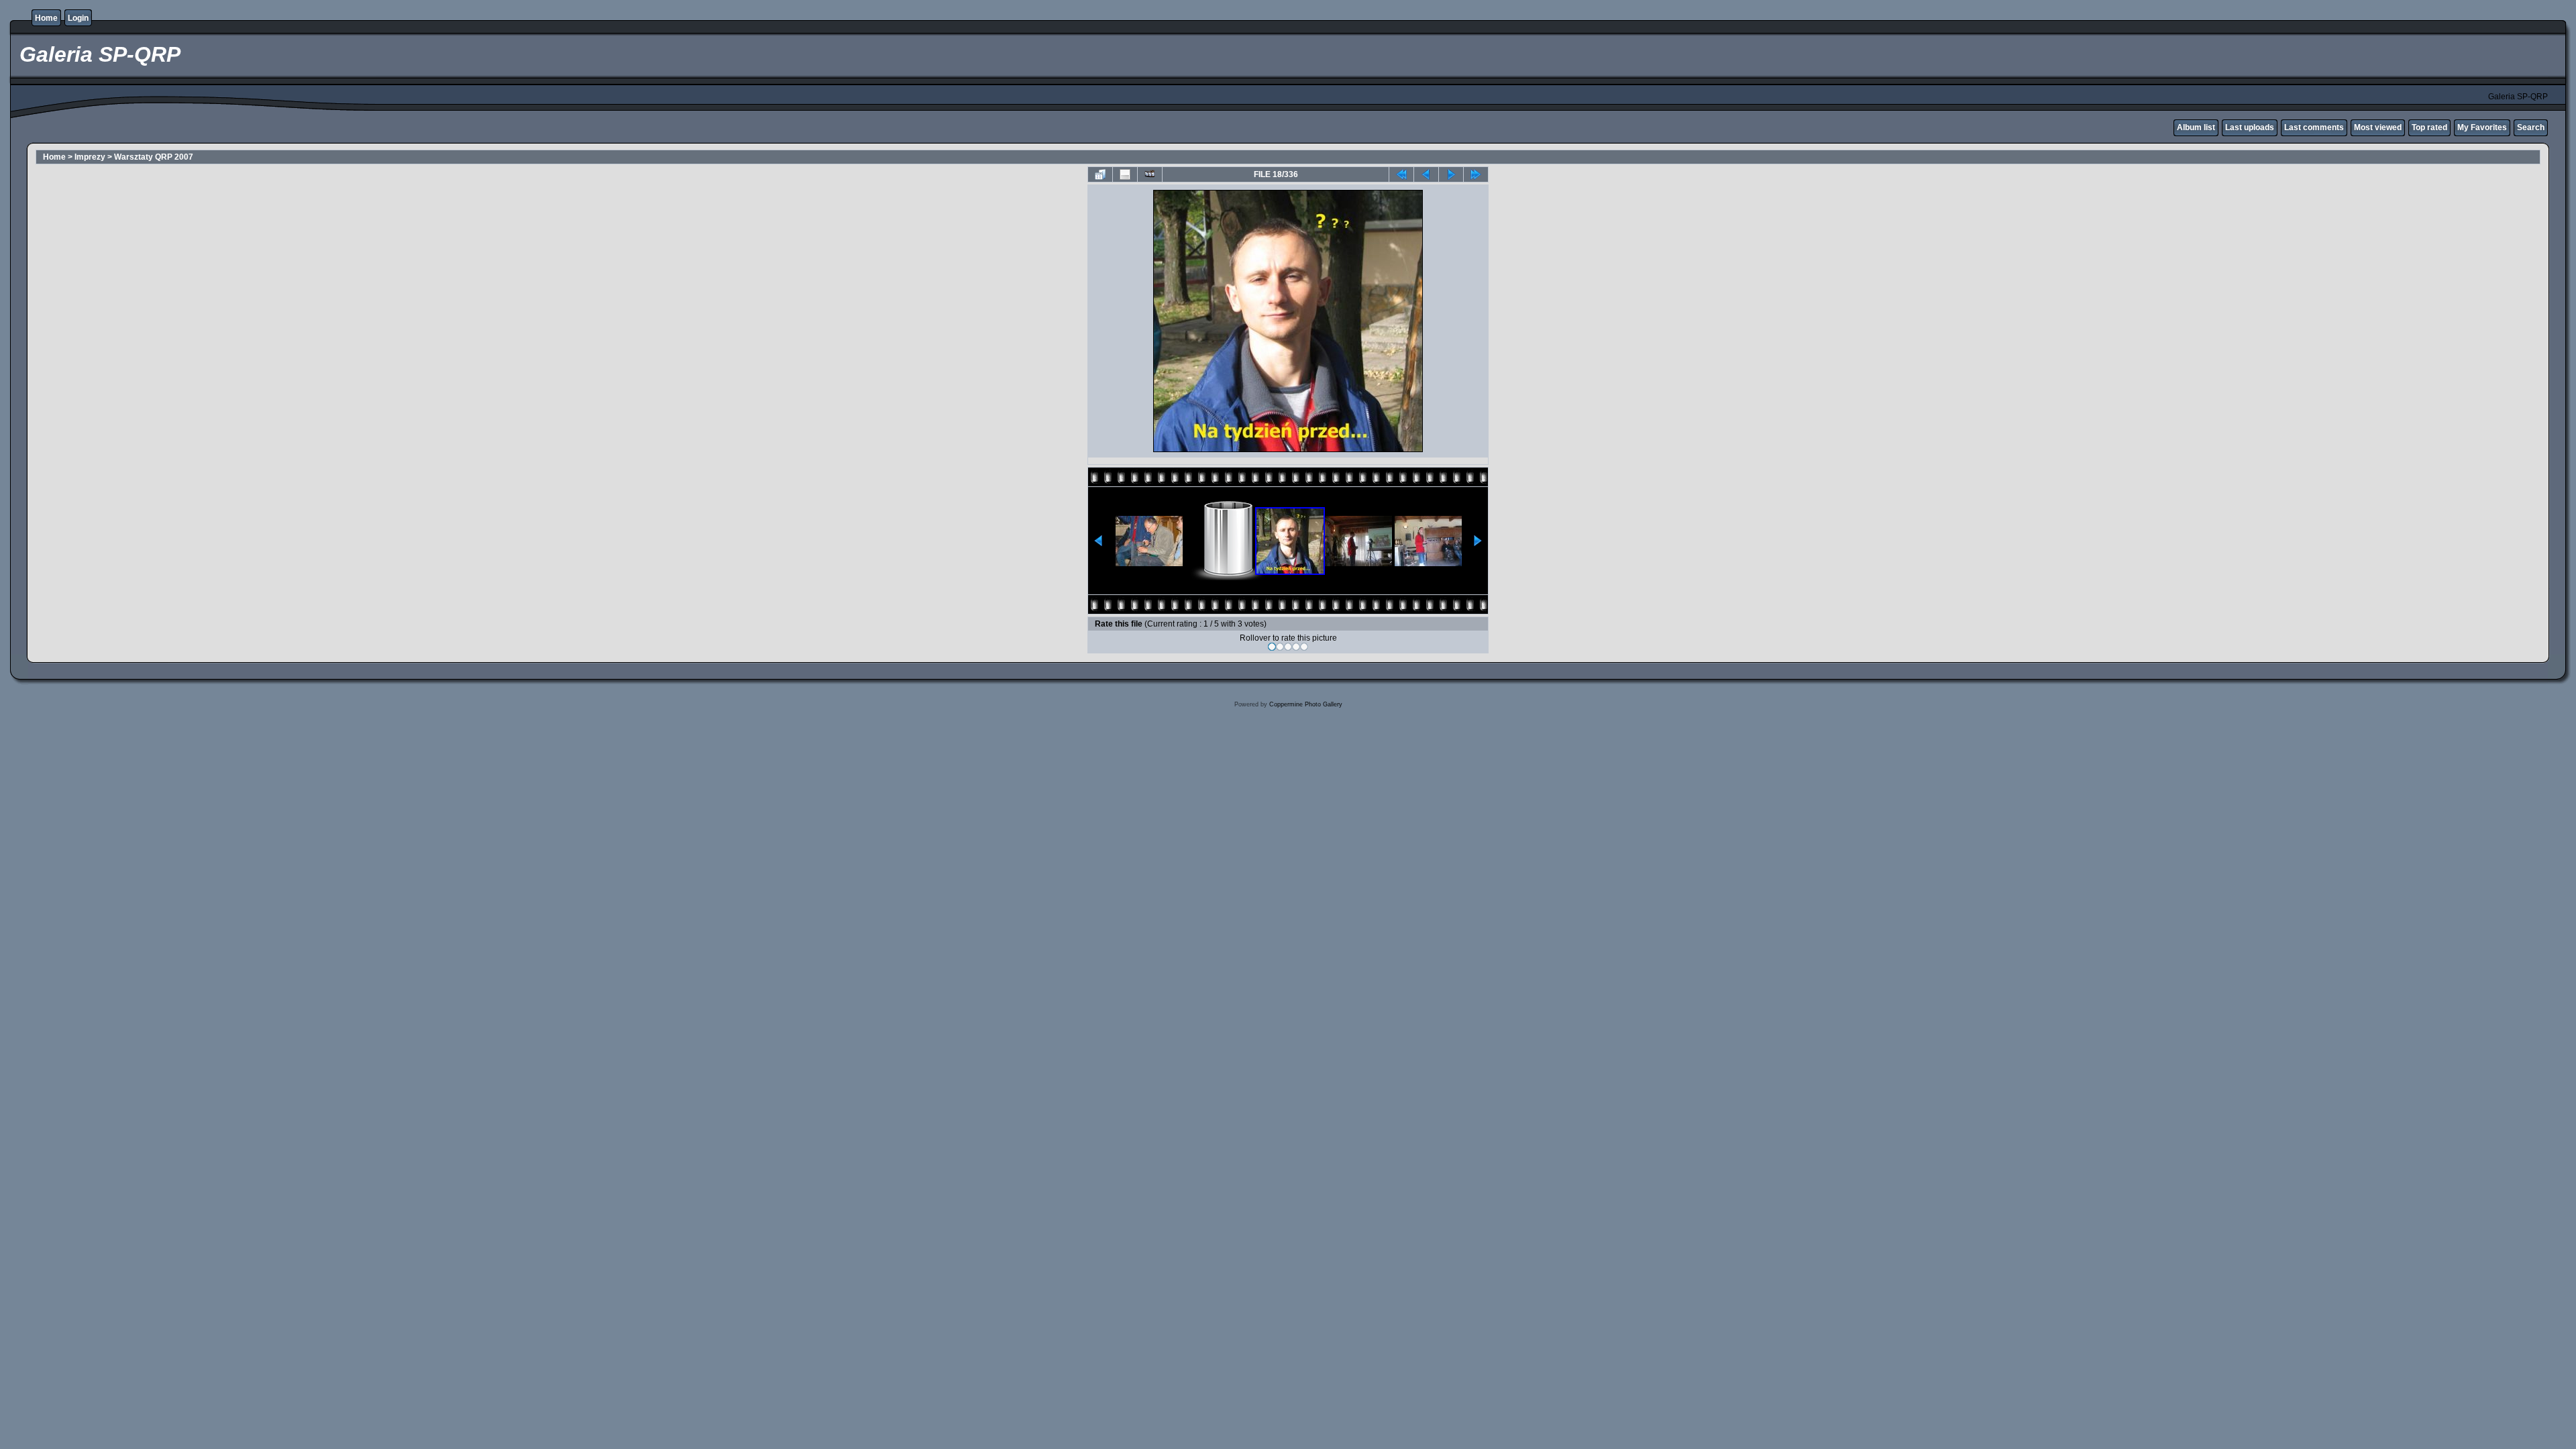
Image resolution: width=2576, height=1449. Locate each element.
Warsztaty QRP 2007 (154, 157)
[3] (1288, 647)
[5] (1304, 647)
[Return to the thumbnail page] (1100, 174)
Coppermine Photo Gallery (1306, 704)
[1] (1272, 647)
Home (46, 18)
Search (2531, 127)
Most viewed (2378, 127)
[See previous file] (1426, 174)
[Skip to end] (1476, 174)
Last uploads (2250, 127)
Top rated (2429, 127)
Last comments (2314, 127)
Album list (2196, 127)
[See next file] (1451, 174)
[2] (1280, 647)
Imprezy (90, 157)
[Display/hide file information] (1125, 174)
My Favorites (2482, 127)
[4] (1296, 647)
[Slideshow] (1150, 174)
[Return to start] (1401, 174)
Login (78, 18)
